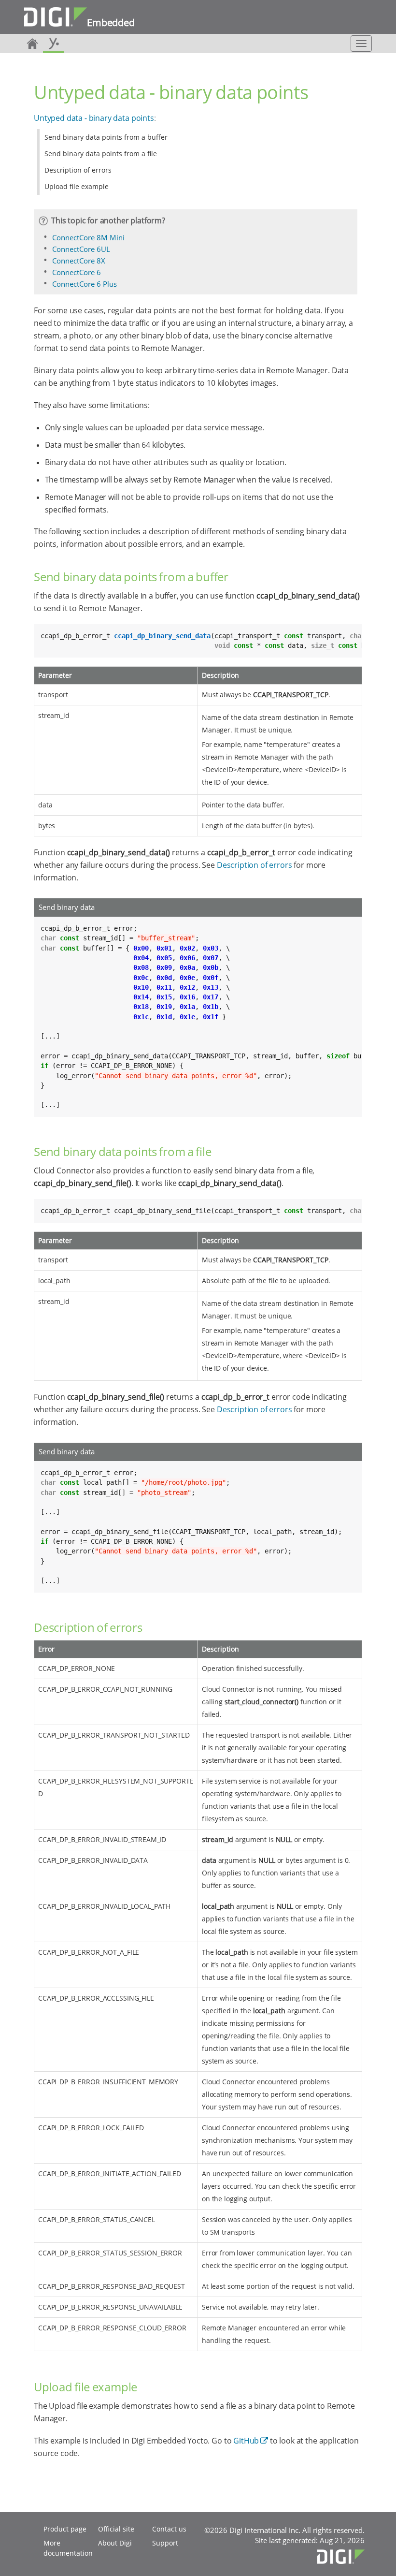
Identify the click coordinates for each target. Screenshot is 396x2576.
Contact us (169, 2529)
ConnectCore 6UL (81, 249)
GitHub (246, 2441)
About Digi (115, 2543)
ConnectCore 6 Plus (85, 284)
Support (165, 2543)
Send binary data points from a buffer (106, 137)
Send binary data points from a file (101, 154)
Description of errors (78, 170)
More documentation (68, 2548)
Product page (65, 2529)
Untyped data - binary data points (94, 118)
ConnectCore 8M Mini (88, 237)
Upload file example (77, 186)
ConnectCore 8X (79, 261)
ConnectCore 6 (77, 272)
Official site (116, 2529)
